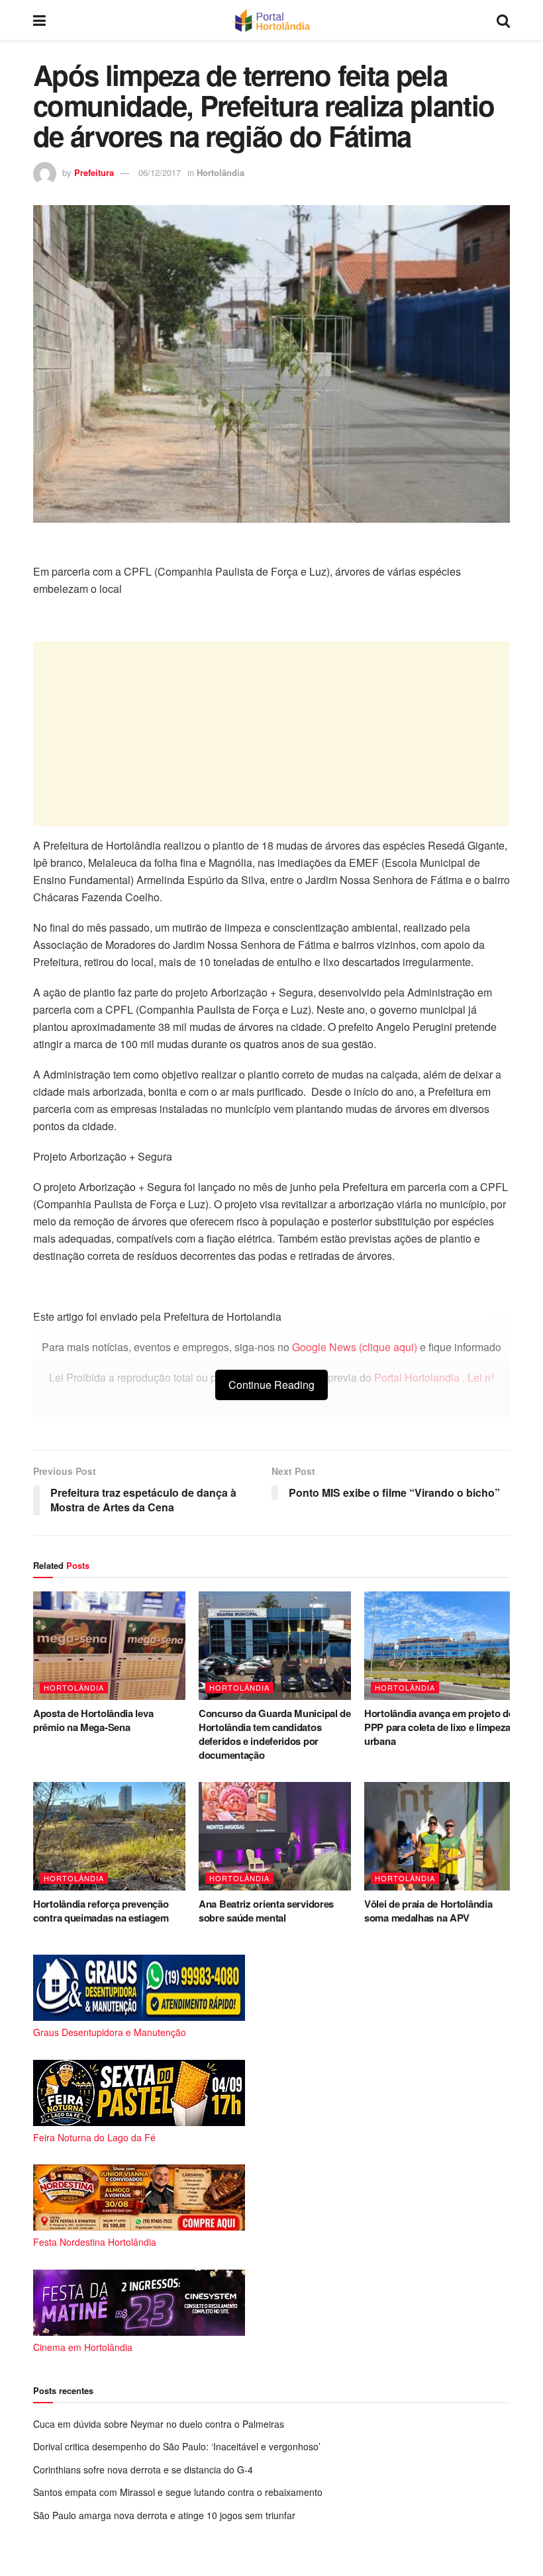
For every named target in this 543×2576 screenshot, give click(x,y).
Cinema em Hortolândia (83, 2347)
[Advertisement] (271, 734)
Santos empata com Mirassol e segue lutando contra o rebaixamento (178, 2492)
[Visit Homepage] (271, 20)
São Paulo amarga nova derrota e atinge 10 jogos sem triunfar (164, 2515)
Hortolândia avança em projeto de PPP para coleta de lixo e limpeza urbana (439, 1727)
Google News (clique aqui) (355, 1347)
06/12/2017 (160, 172)
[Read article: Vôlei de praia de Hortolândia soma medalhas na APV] (440, 1836)
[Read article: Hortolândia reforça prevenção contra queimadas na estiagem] (109, 1836)
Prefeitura (94, 172)
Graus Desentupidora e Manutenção (110, 2032)
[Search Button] (503, 20)
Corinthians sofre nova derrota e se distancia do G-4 (143, 2469)
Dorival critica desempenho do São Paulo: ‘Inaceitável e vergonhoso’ (177, 2446)
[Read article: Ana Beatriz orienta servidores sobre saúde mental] (275, 1836)
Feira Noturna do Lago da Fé (94, 2137)
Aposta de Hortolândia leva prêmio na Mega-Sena (93, 1720)
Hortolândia (221, 172)
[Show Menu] (39, 20)
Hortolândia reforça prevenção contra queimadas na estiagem (101, 1911)
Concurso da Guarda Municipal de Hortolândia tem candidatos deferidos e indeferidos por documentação (275, 1734)
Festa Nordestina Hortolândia (95, 2242)
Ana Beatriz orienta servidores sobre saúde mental (266, 1911)
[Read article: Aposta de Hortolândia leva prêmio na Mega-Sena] (109, 1646)
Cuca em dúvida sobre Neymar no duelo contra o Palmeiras (159, 2424)
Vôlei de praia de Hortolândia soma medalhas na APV (428, 1911)
